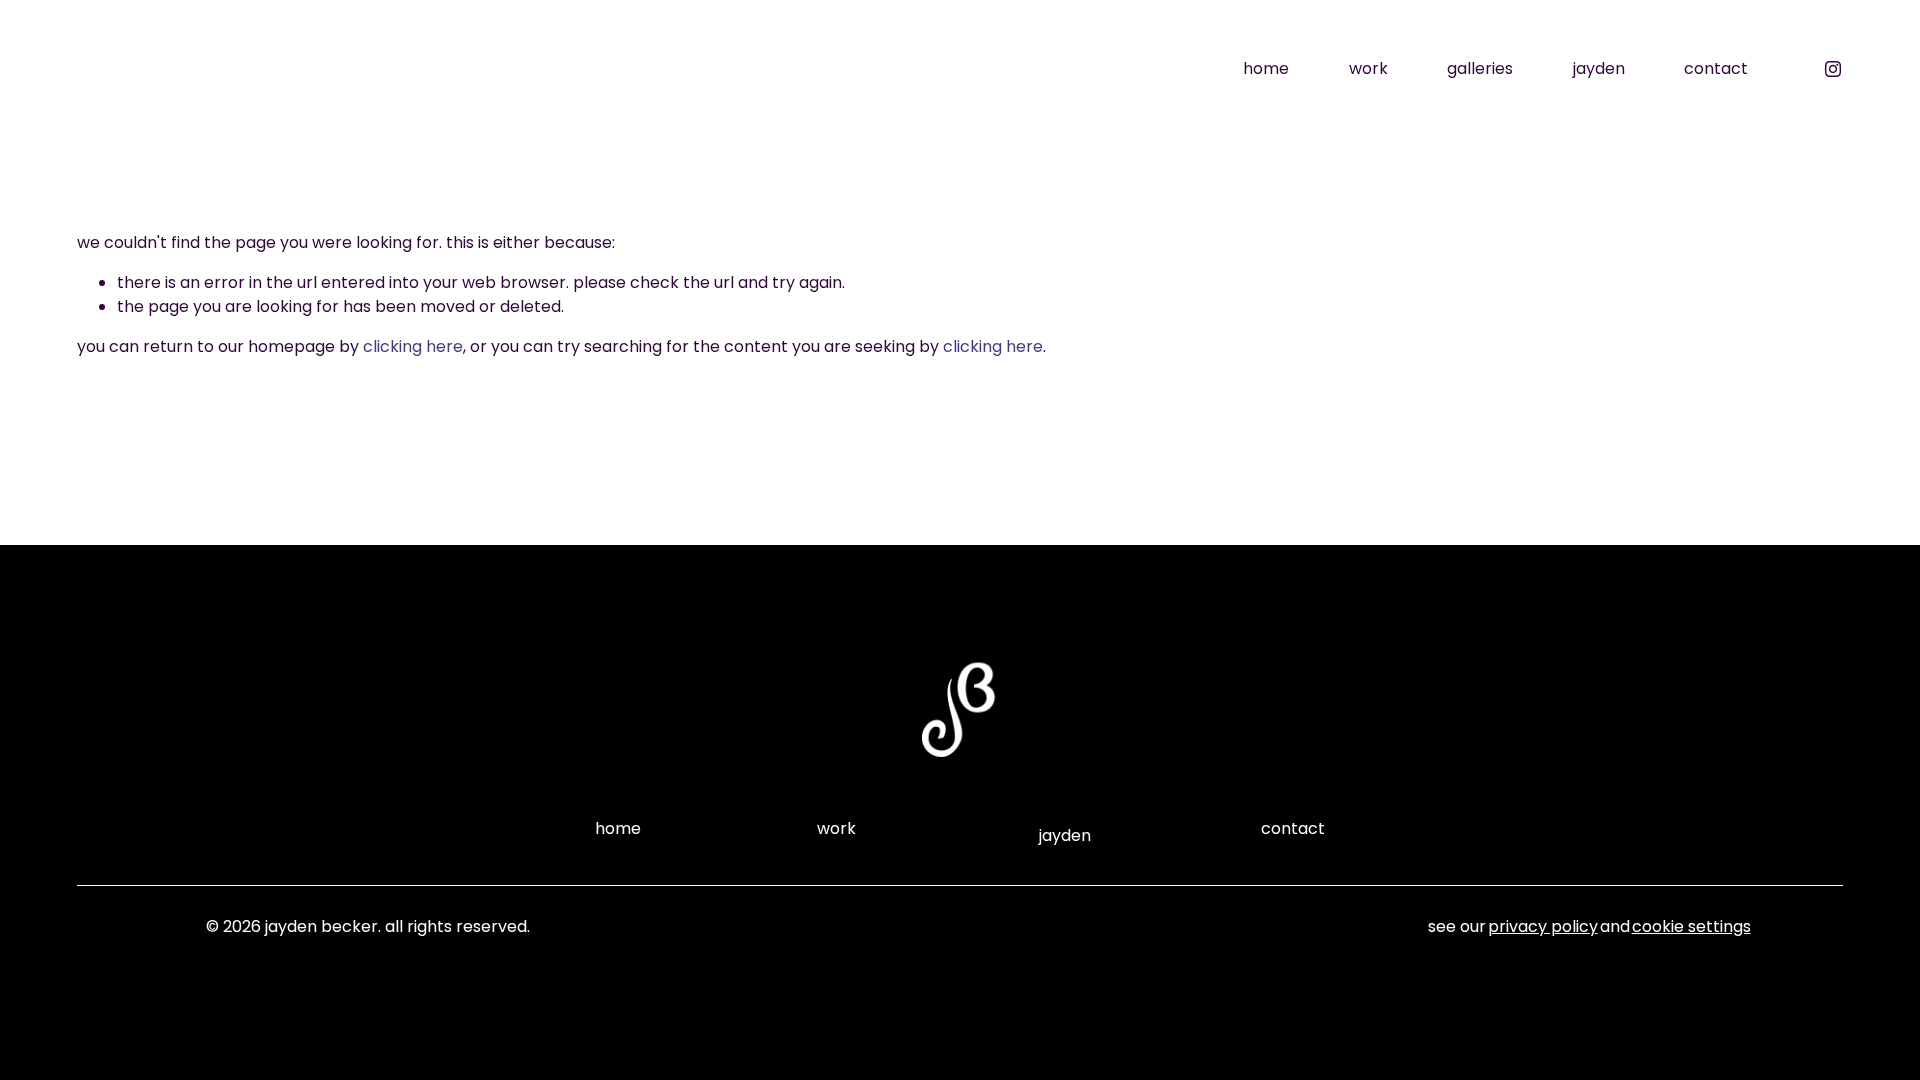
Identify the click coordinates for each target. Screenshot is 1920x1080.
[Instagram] (1833, 69)
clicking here (413, 346)
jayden (1599, 68)
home (1266, 68)
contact (1716, 68)
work (1368, 68)
